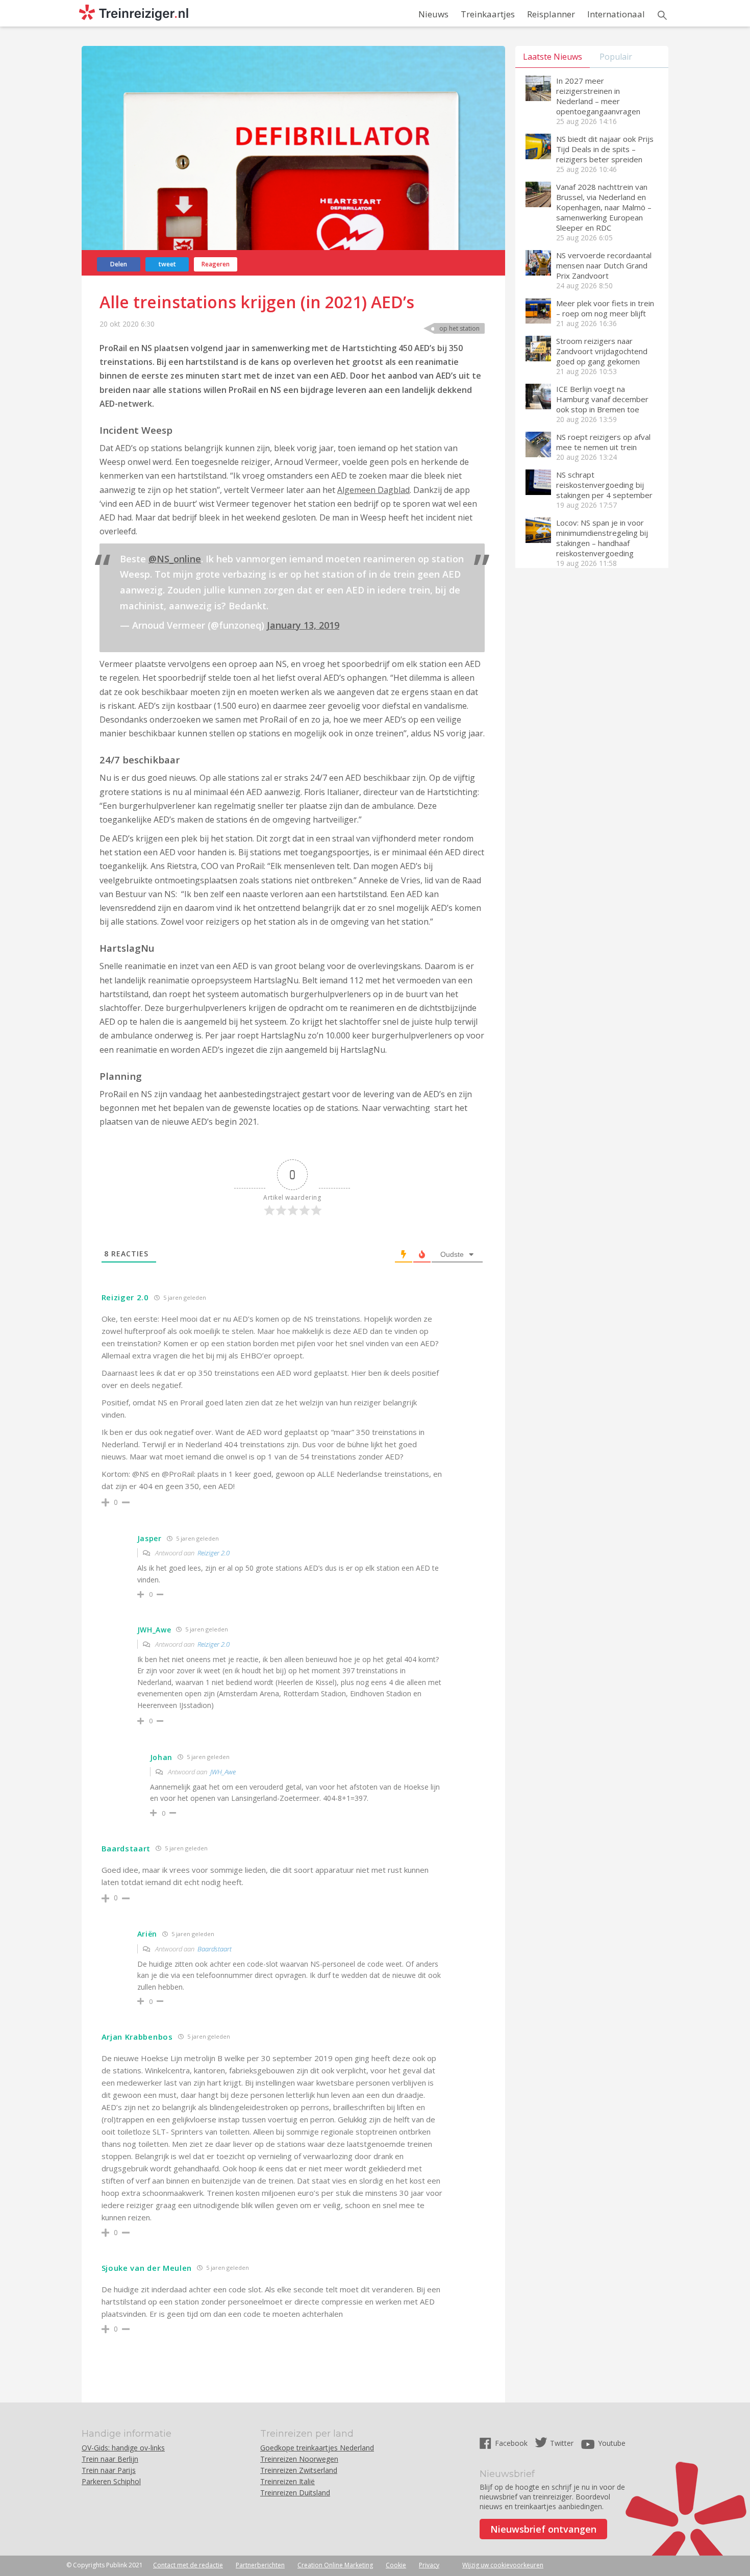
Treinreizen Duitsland (295, 2493)
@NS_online (175, 559)
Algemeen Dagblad (373, 490)
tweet (167, 264)
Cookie (396, 2565)
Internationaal (616, 14)
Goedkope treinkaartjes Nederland (317, 2448)
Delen (119, 264)
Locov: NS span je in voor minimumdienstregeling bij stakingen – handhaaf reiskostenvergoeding (602, 538)
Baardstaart (215, 1949)
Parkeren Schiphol (111, 2481)
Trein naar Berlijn (110, 2459)
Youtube (612, 2443)
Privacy (429, 2565)
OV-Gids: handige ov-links (123, 2448)
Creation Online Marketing (335, 2565)
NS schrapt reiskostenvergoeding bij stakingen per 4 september (604, 485)
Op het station (459, 328)
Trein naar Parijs (109, 2470)
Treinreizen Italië (287, 2481)
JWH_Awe (223, 1772)
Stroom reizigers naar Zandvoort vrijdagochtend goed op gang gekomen (602, 351)
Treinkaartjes (488, 14)
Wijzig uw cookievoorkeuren (503, 2565)
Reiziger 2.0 (214, 1553)
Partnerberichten (260, 2565)
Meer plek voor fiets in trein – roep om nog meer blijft (605, 308)
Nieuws (433, 14)
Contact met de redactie (188, 2565)
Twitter (562, 2443)
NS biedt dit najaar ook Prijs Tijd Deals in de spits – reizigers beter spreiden (605, 149)
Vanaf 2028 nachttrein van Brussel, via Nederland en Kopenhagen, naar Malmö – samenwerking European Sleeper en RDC (604, 207)
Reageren (216, 264)
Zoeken (662, 15)
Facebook (512, 2443)
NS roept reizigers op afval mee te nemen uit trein (603, 442)
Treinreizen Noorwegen (299, 2459)
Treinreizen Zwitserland (299, 2470)
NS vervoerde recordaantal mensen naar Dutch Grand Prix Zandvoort (604, 265)
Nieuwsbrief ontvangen (543, 2529)
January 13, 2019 (303, 625)
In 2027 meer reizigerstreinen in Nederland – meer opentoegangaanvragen (598, 96)
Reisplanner (551, 14)
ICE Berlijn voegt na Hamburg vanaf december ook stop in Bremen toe (602, 399)
